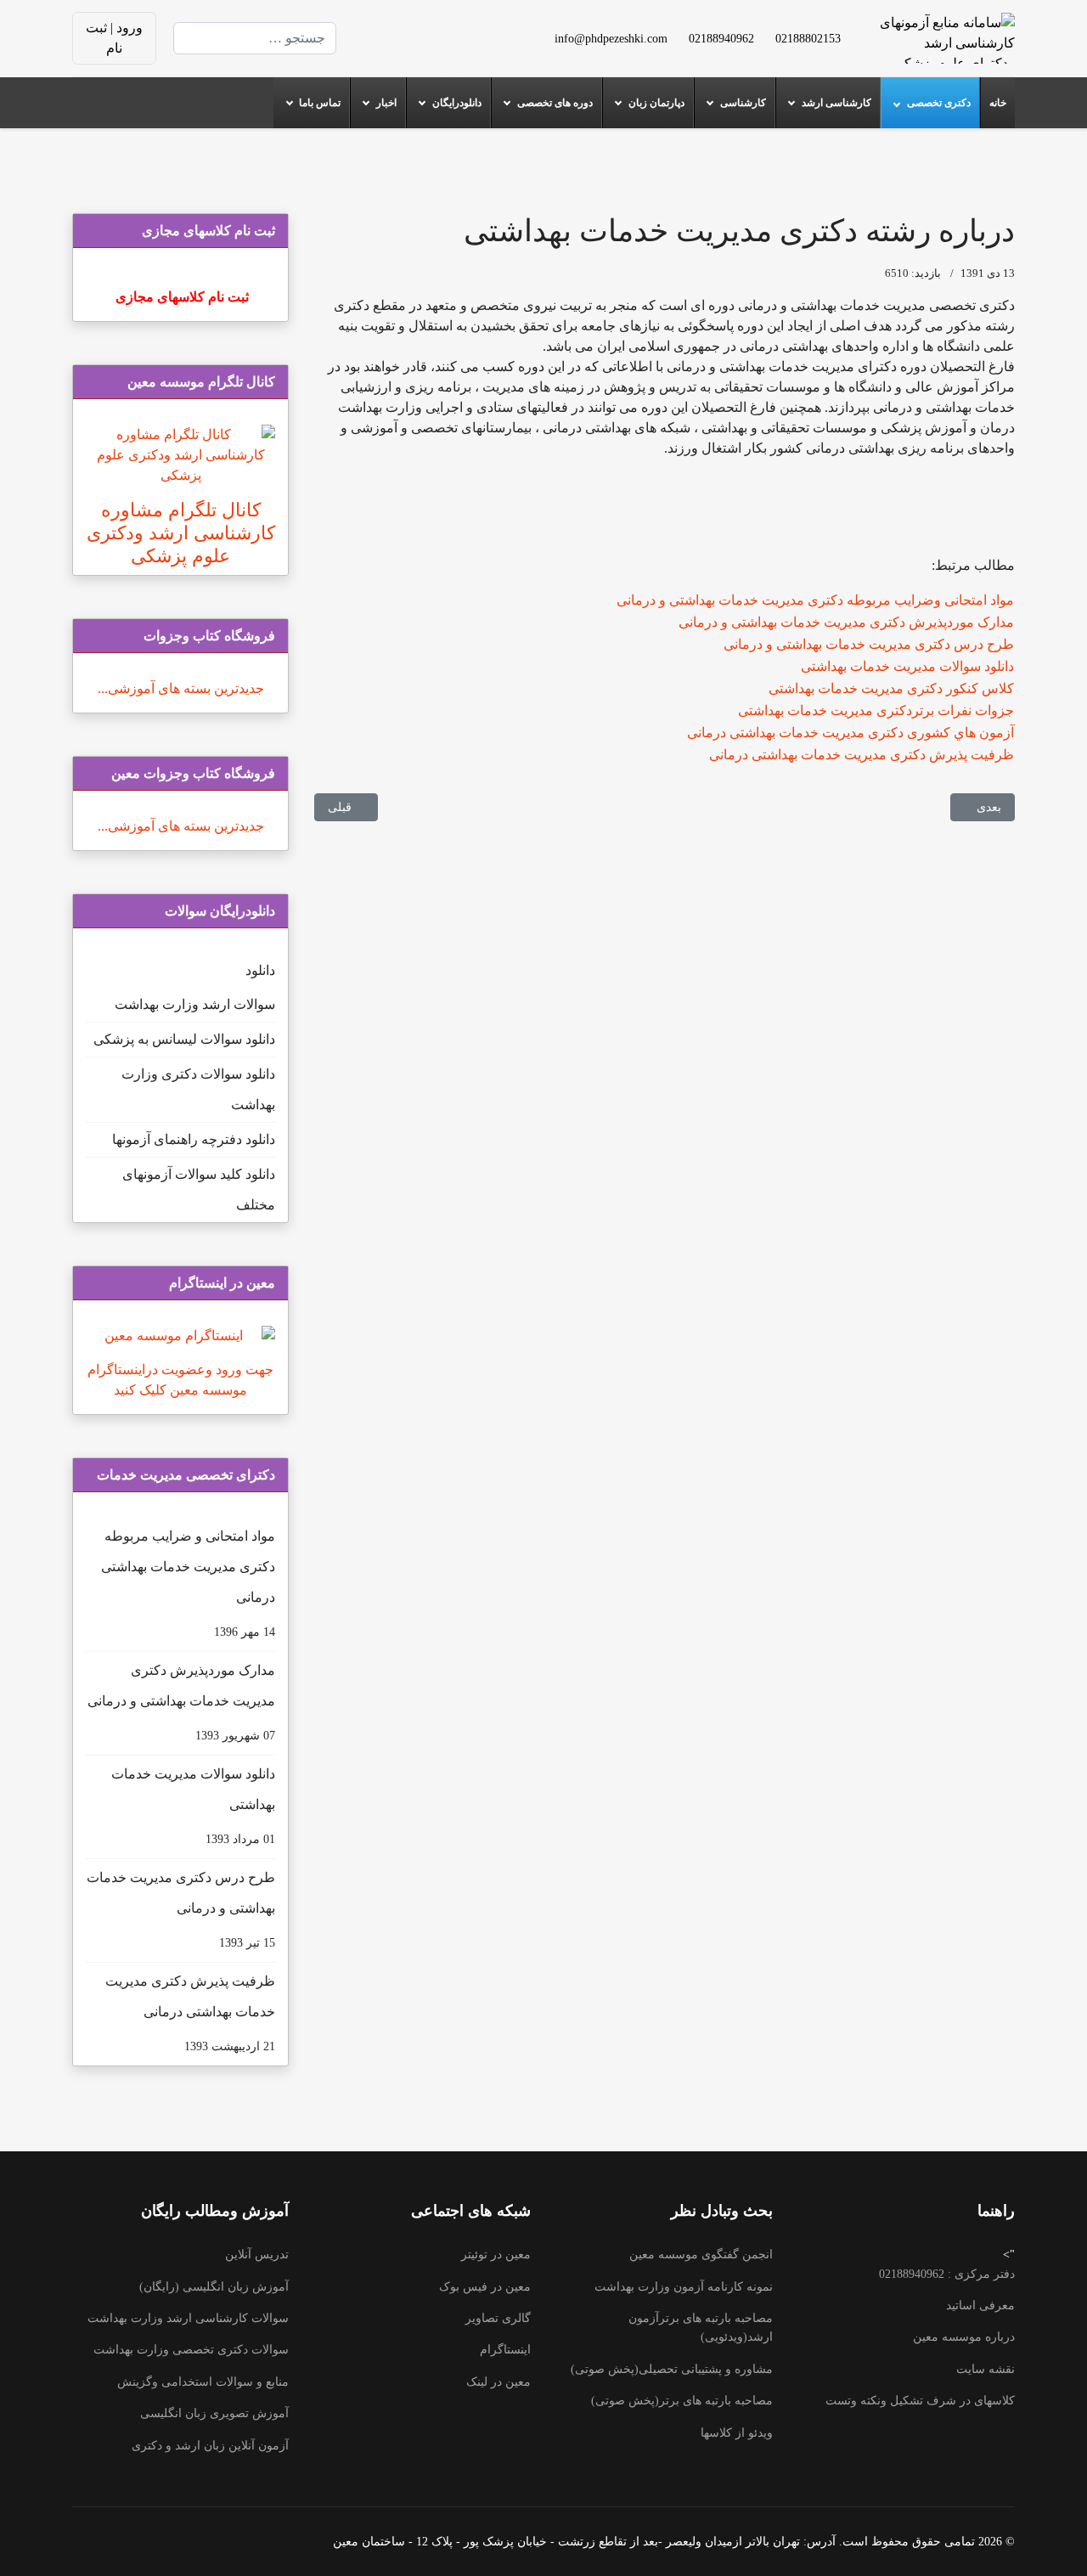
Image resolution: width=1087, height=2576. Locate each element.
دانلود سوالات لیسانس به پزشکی (184, 1039)
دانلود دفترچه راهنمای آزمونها (194, 1139)
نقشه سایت (986, 2369)
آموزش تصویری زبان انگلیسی (214, 2413)
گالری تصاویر (498, 2318)
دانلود (260, 970)
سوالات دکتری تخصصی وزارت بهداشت (191, 2350)
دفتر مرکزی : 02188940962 (947, 2274)
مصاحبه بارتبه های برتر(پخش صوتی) (682, 2401)
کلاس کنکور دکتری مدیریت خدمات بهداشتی (891, 688)
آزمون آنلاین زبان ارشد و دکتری (210, 2446)
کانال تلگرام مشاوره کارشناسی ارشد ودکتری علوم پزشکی (181, 533)
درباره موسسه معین (964, 2337)
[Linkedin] (418, 28)
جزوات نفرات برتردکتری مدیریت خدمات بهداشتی (876, 710)
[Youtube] (445, 28)
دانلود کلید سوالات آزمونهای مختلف (199, 1189)
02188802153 (808, 38)
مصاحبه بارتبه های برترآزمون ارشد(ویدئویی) (701, 2328)
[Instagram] (445, 48)
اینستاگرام (505, 2350)
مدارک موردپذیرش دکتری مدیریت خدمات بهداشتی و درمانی (846, 622)
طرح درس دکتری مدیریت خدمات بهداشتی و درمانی (869, 644)
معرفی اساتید (980, 2305)
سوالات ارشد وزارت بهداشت (195, 1004)
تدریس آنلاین (257, 2255)
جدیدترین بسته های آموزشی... (181, 688)
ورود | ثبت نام (114, 38)
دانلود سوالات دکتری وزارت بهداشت (198, 1089)
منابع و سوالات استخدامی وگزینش (203, 2382)
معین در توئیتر (496, 2255)
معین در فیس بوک (485, 2287)
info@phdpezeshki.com (611, 38)
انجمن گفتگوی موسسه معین (701, 2255)
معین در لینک (498, 2382)
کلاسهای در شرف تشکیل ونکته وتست (920, 2401)
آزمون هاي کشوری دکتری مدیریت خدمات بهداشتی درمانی (850, 733)
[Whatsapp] (418, 48)
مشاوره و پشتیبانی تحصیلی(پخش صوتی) (672, 2369)
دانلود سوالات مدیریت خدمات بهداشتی (907, 666)
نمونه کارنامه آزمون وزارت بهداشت (684, 2287)
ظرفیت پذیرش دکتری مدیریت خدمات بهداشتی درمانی (862, 755)
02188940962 (721, 38)
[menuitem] (997, 103)
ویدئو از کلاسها (737, 2433)
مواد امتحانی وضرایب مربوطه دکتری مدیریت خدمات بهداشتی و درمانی (815, 600)
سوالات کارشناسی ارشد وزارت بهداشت (188, 2318)
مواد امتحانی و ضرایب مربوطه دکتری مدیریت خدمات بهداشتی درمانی (188, 1584)
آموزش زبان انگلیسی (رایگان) (214, 2287)
